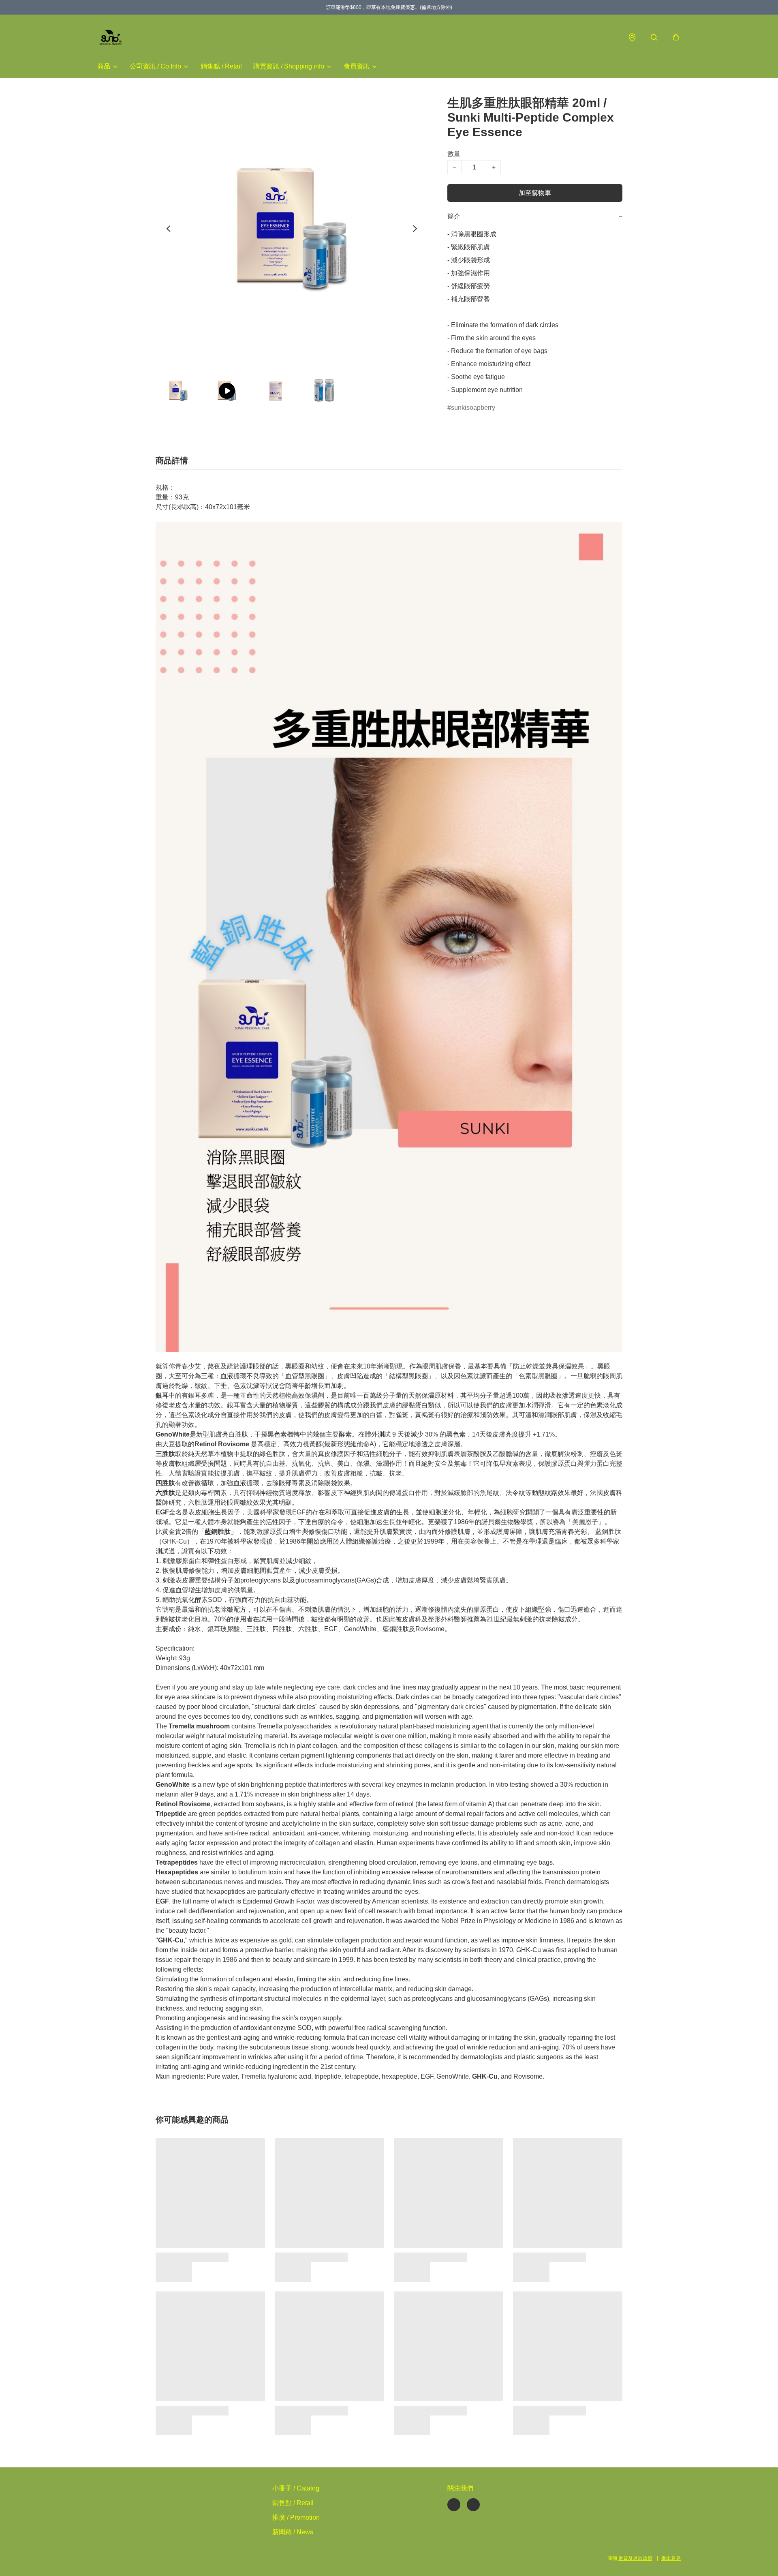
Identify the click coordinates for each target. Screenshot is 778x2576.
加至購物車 (535, 193)
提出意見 (671, 2558)
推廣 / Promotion (296, 2517)
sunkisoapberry (473, 408)
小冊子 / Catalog (296, 2488)
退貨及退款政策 (635, 2558)
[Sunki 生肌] (110, 37)
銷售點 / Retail (221, 66)
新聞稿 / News (293, 2532)
